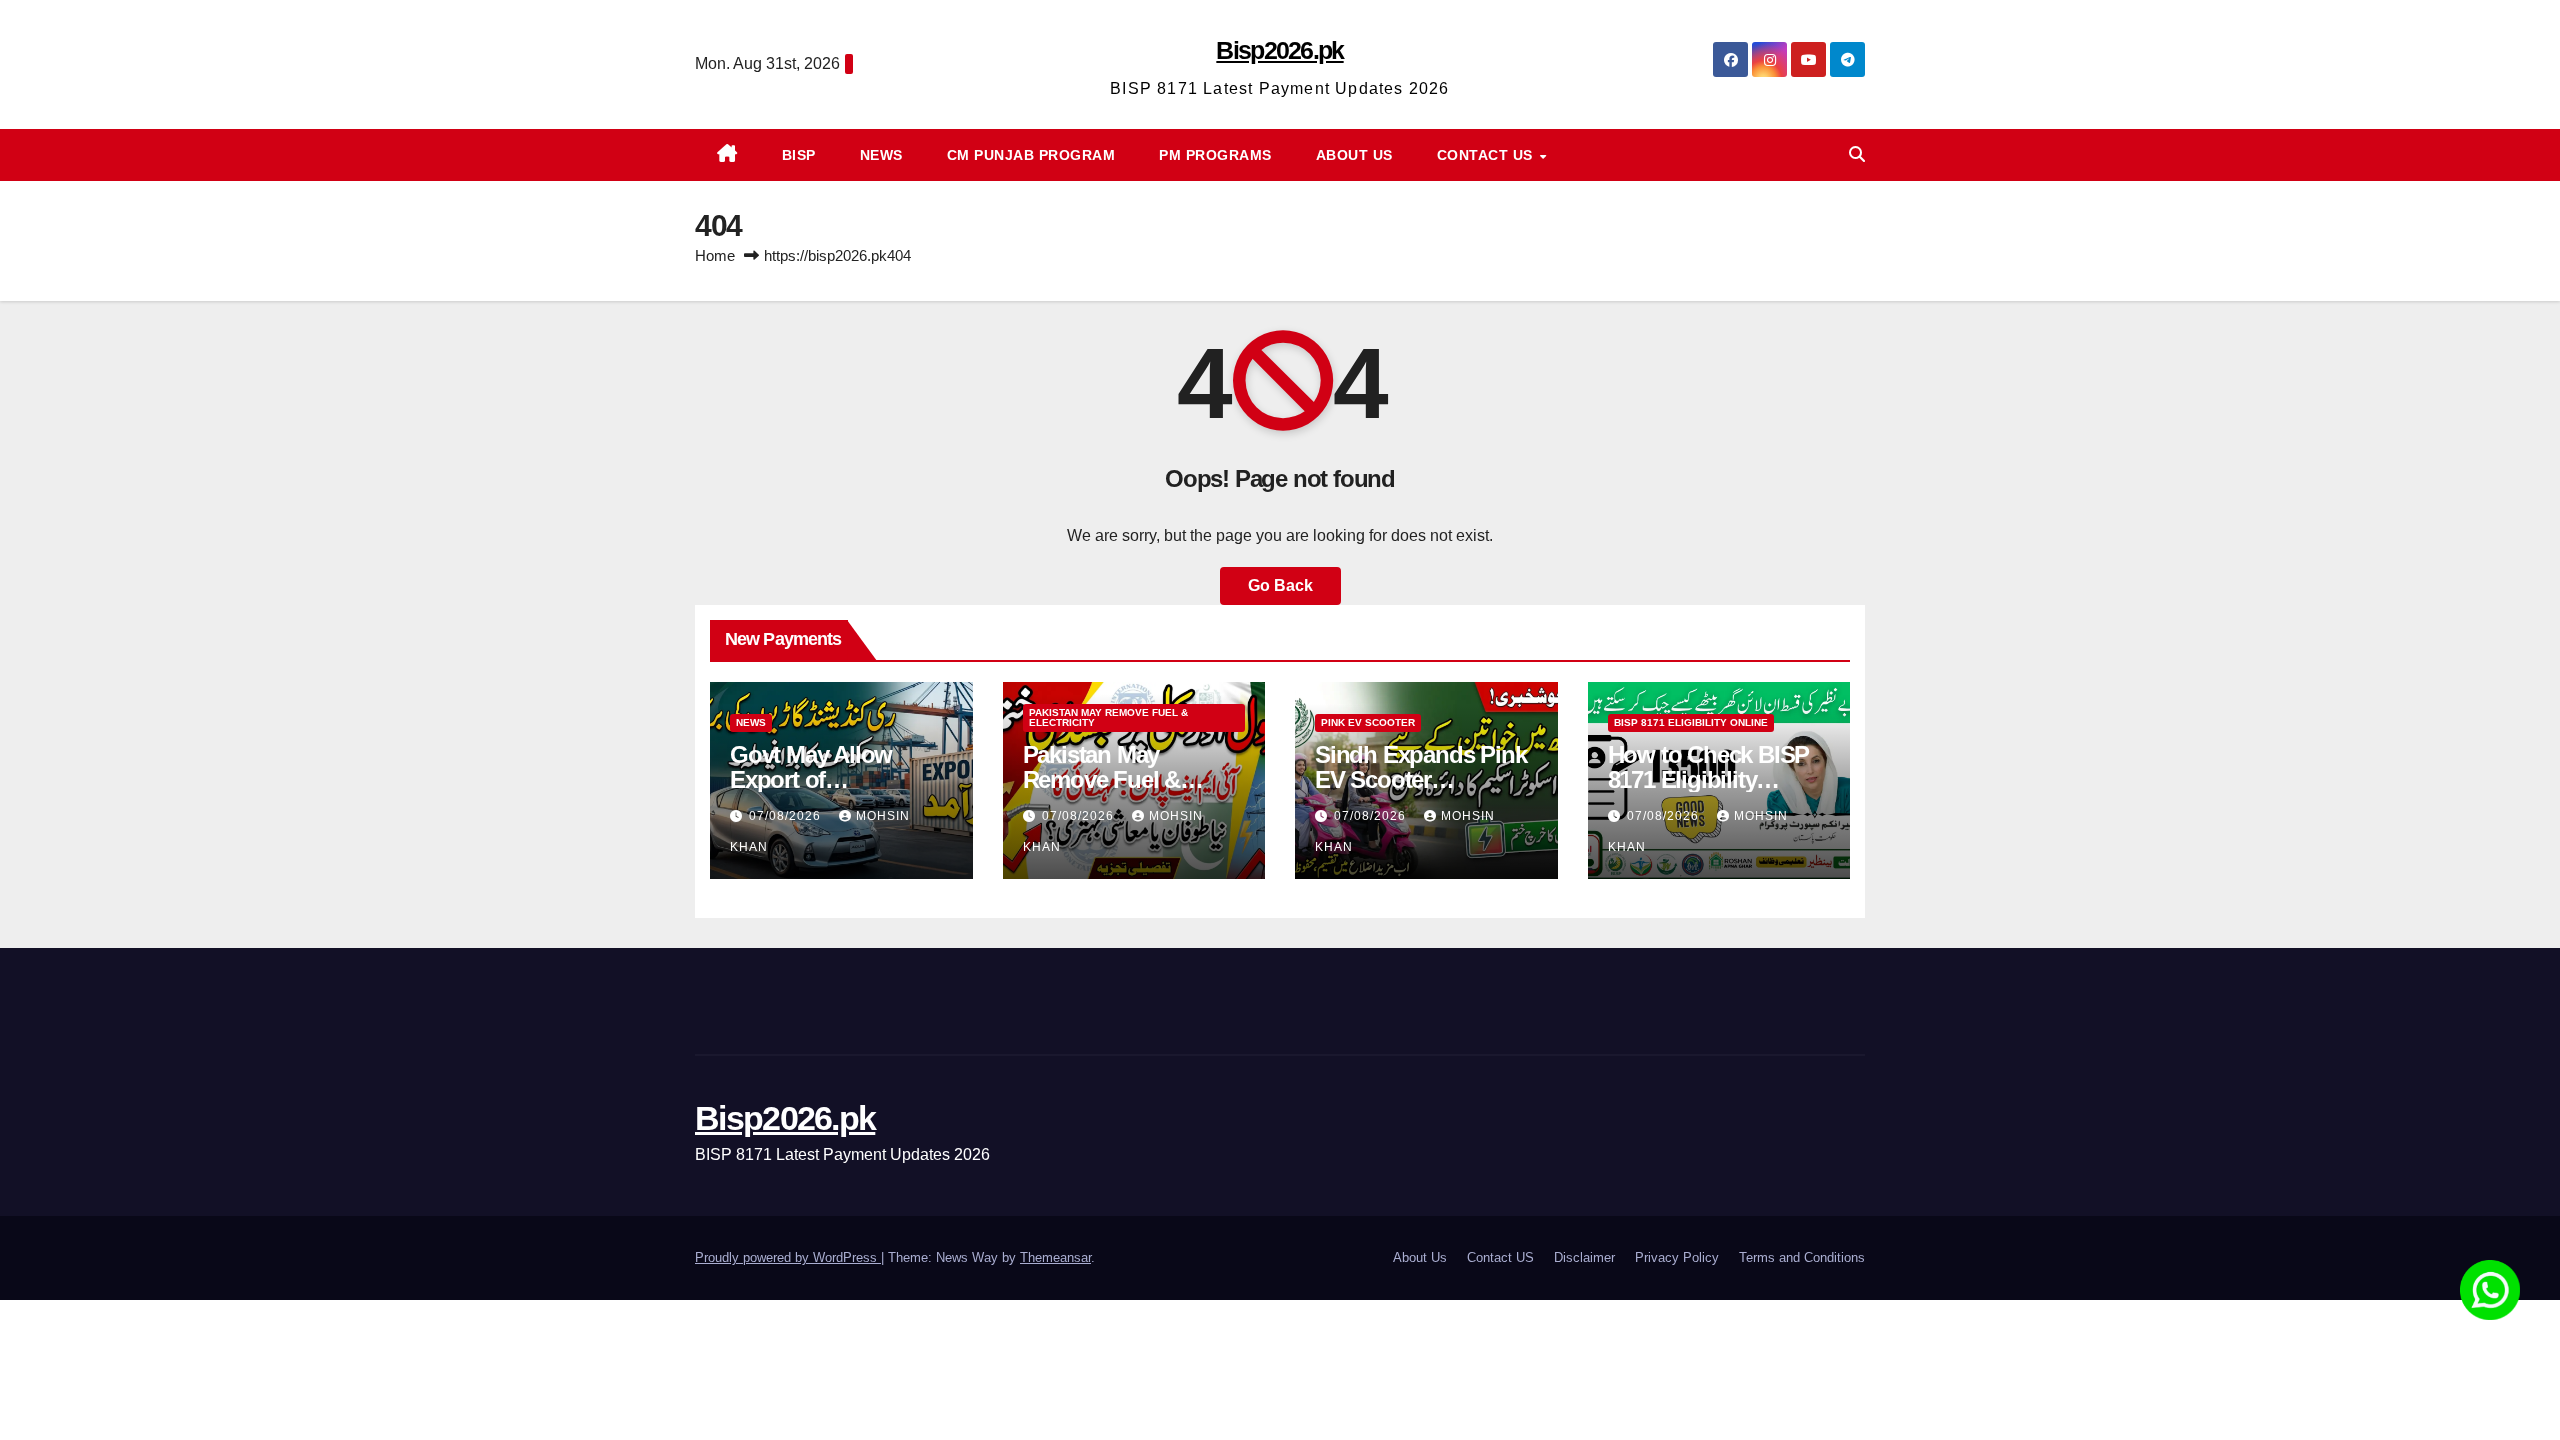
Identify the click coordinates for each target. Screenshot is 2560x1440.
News (881, 155)
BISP (799, 155)
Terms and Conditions (1802, 1257)
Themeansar (1055, 1257)
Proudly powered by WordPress (788, 1257)
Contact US (1487, 155)
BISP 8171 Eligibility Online (1691, 722)
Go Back (1280, 585)
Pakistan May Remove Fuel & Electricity (1108, 717)
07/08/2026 (787, 816)
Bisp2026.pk (1279, 50)
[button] (1857, 154)
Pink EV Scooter (1368, 722)
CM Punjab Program (1031, 155)
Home (715, 255)
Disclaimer (1584, 1257)
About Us (1354, 155)
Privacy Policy (1677, 1257)
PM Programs (1215, 155)
